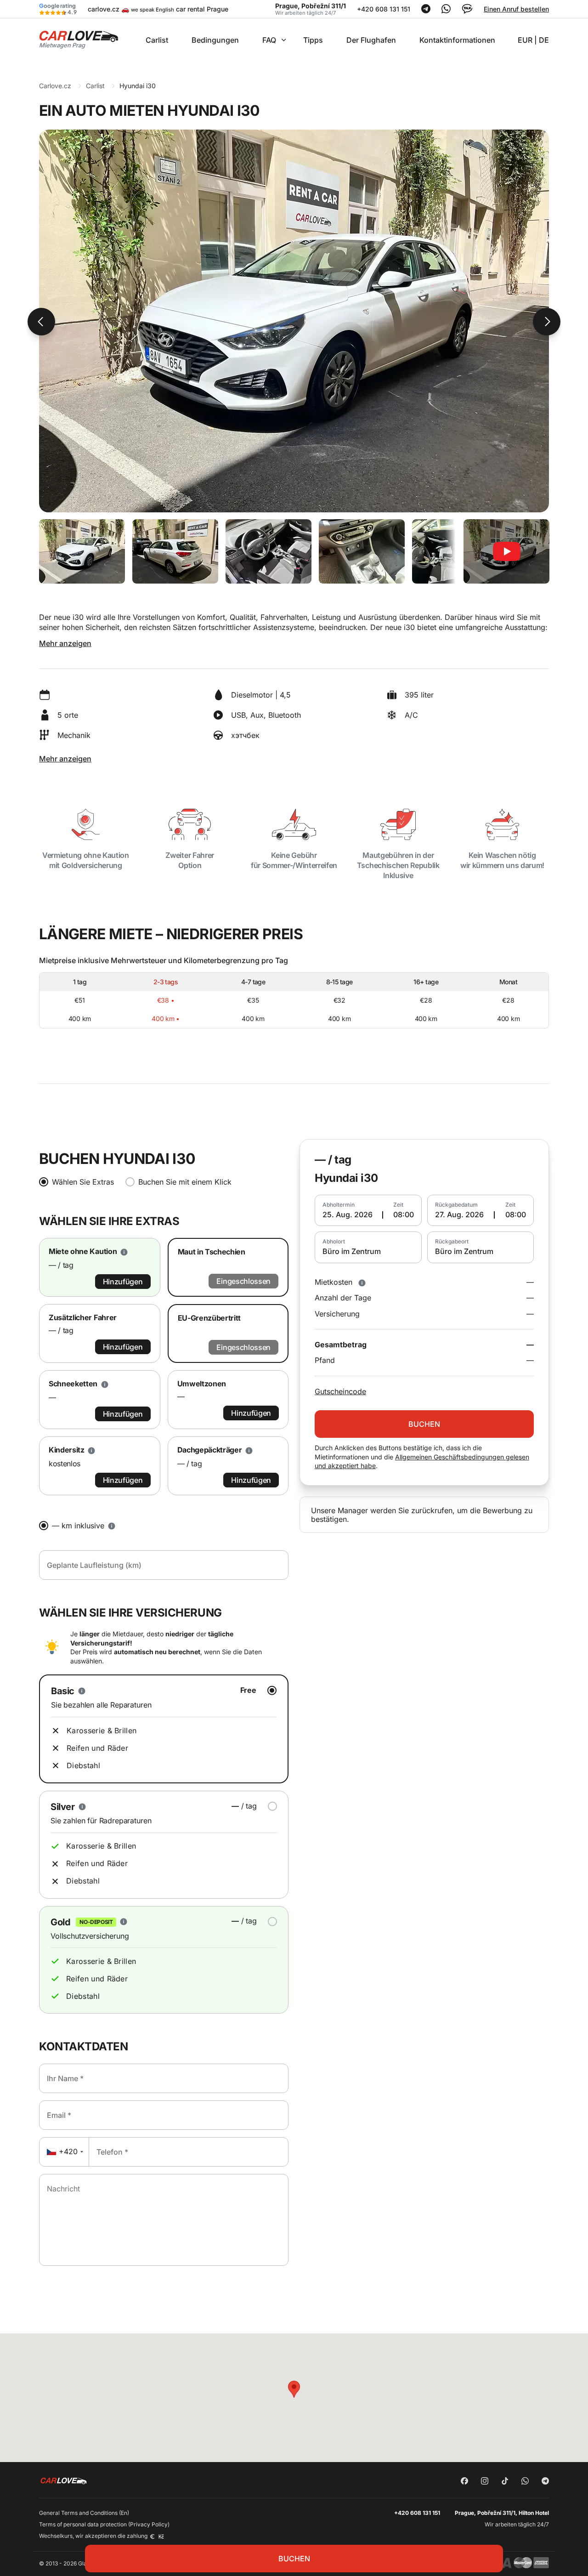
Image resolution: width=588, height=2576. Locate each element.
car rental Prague (202, 9)
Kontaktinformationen (457, 40)
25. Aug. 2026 (348, 1214)
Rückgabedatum (456, 1205)
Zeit (398, 1205)
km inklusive (78, 1526)
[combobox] (64, 2152)
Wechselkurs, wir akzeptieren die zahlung (94, 2536)
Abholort (334, 1242)
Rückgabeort (452, 1242)
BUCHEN (294, 2559)
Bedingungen (215, 40)
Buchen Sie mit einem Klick (185, 1182)
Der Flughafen (371, 40)
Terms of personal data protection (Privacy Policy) (104, 2524)
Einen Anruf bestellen (516, 9)
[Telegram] (426, 11)
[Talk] (467, 12)
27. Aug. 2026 (459, 1214)
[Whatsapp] (446, 11)
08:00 (404, 1214)
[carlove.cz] (79, 39)
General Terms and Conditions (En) (84, 2513)
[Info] (362, 1282)
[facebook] (464, 2482)
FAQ (269, 40)
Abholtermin (339, 1205)
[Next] (547, 322)
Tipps (313, 40)
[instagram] (485, 2482)
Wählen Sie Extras (83, 1182)
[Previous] (41, 322)
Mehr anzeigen (65, 643)
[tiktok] (505, 2482)
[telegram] (545, 2482)
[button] (294, 2389)
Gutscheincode (340, 1391)
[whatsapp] (525, 2482)
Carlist (157, 40)
